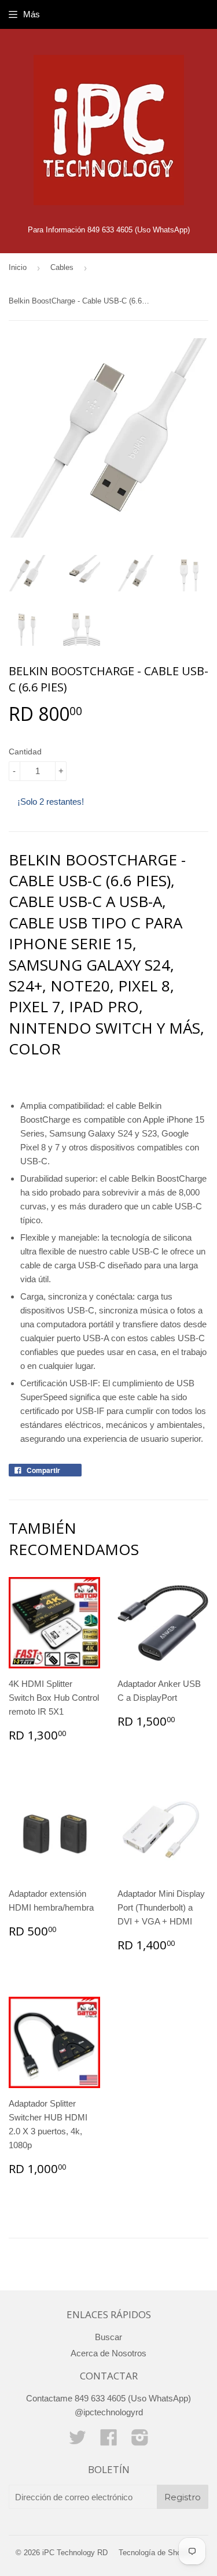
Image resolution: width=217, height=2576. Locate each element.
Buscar (108, 2337)
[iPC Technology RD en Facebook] (109, 2441)
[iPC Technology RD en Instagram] (140, 2441)
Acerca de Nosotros (108, 2353)
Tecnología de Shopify (156, 2553)
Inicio (18, 267)
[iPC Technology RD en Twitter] (78, 2441)
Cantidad (25, 752)
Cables (62, 267)
